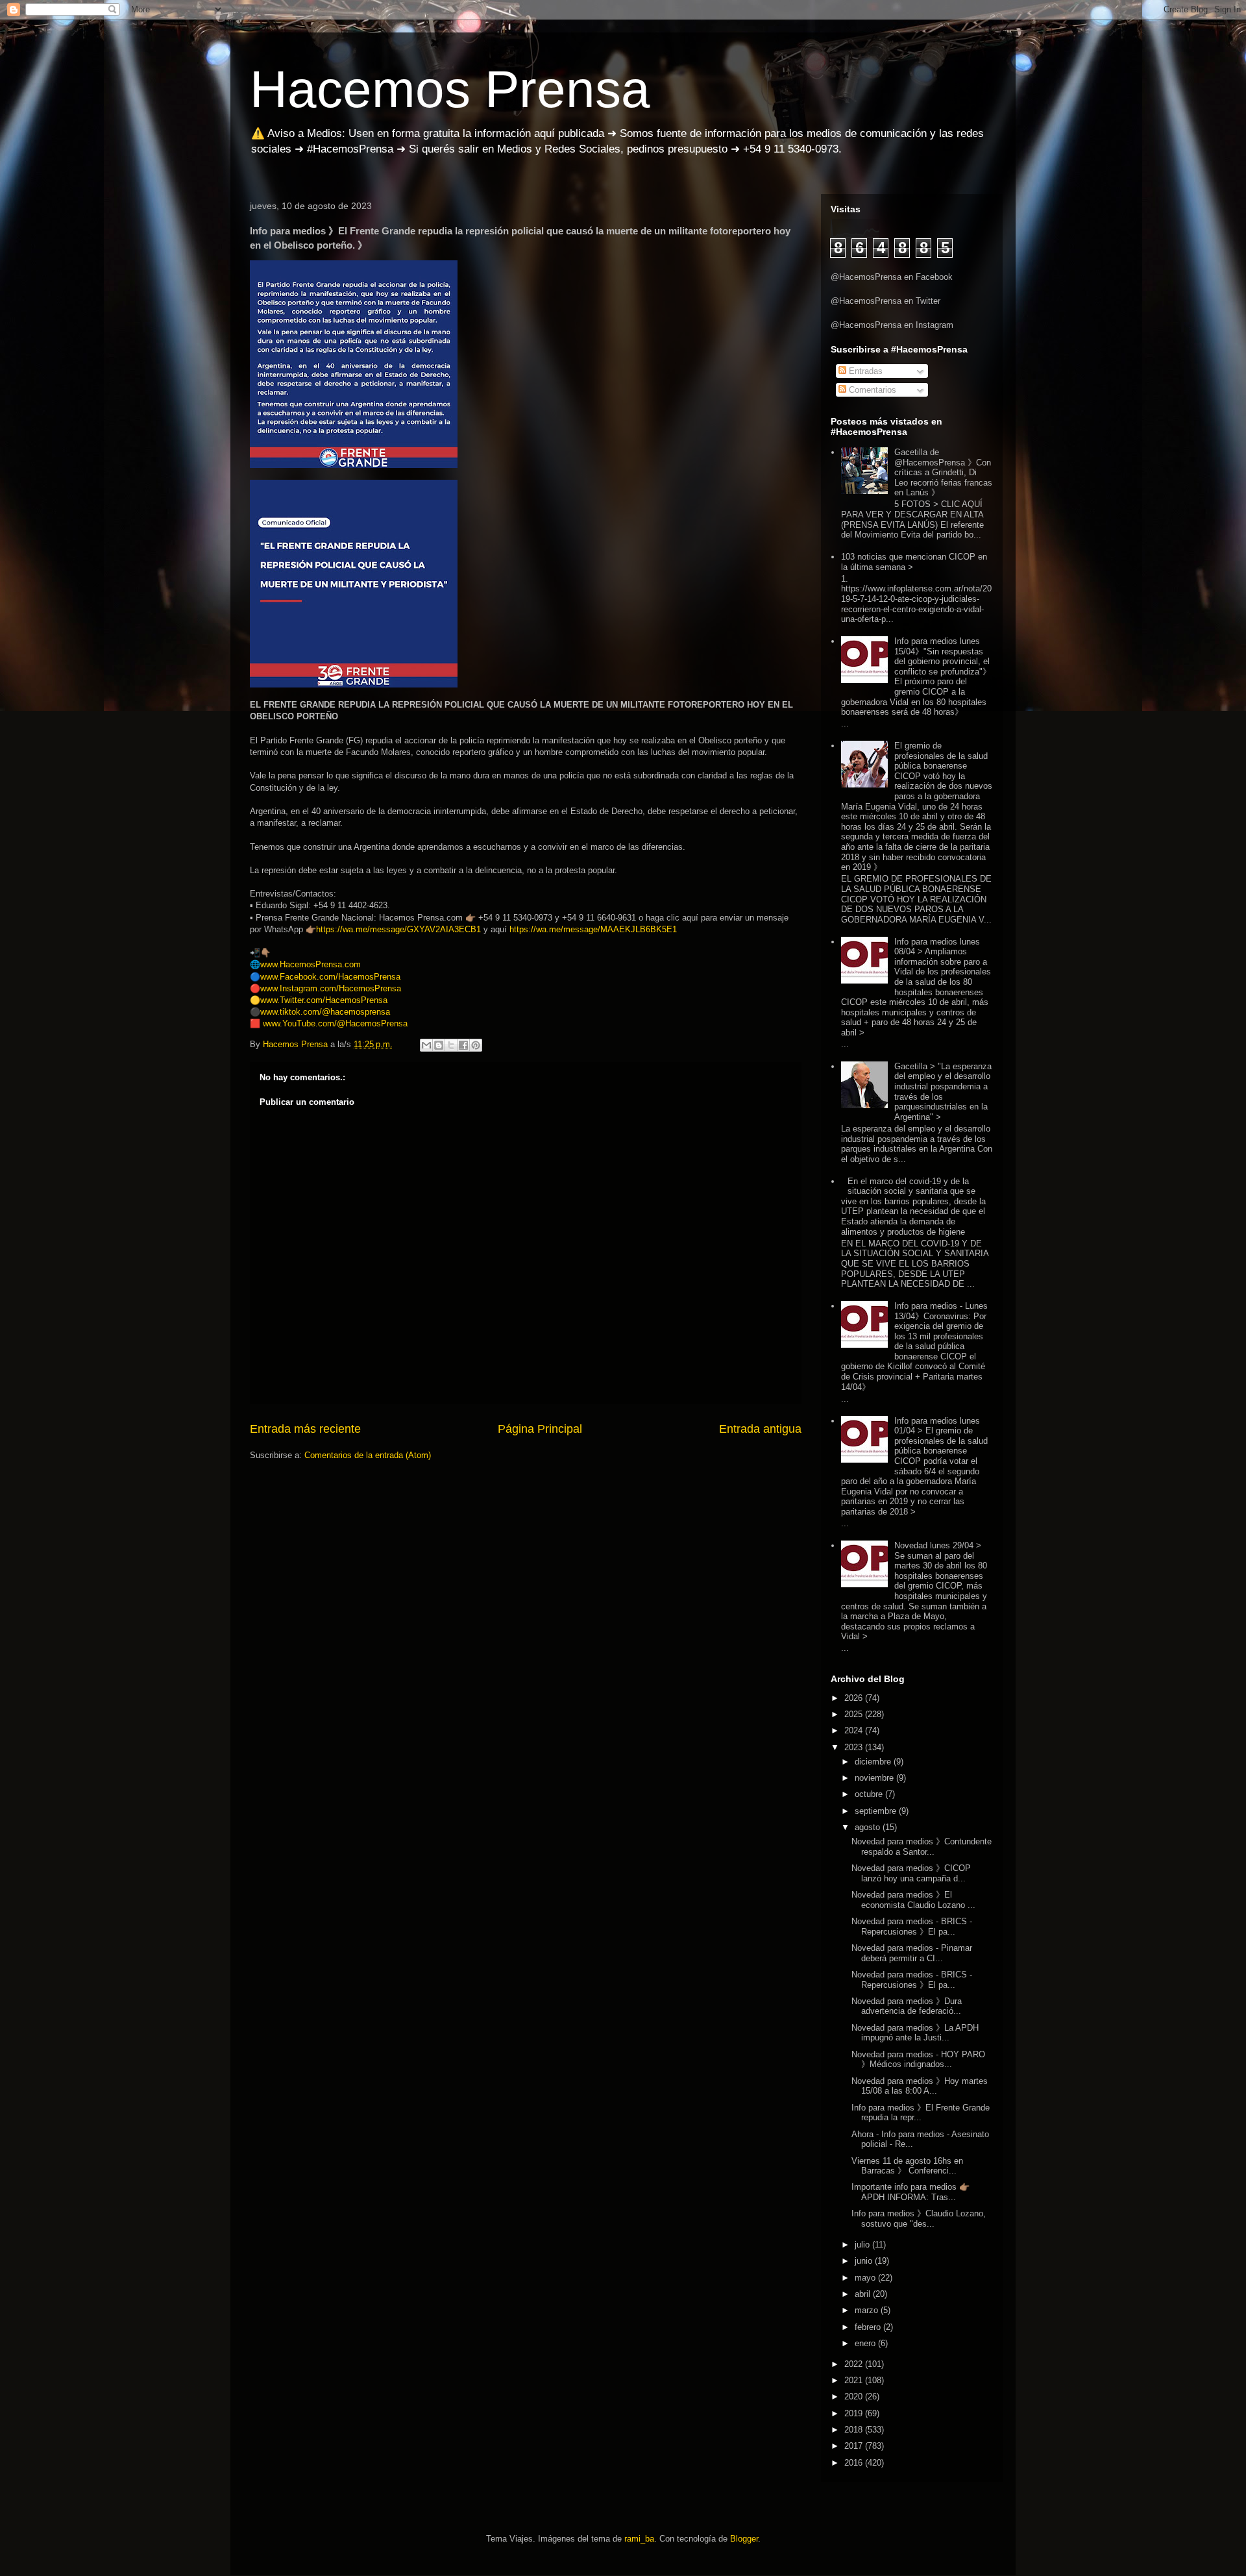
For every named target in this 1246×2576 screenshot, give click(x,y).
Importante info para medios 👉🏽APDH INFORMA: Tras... (910, 2192)
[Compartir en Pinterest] (476, 1045)
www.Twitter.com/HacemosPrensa (324, 1000)
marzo (868, 2310)
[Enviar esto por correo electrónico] (426, 1045)
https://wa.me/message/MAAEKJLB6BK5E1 (593, 929)
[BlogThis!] (439, 1045)
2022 (855, 2364)
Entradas (864, 371)
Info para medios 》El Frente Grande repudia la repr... (921, 2113)
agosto (869, 1827)
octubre (870, 1794)
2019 (855, 2413)
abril (864, 2294)
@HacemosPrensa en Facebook (892, 277)
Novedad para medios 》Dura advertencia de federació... (907, 2006)
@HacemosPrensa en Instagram (892, 325)
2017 (855, 2446)
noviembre (875, 1778)
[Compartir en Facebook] (463, 1045)
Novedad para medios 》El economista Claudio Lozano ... (913, 1900)
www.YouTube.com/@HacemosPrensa (335, 1023)
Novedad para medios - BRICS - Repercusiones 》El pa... (912, 1926)
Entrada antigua (760, 1429)
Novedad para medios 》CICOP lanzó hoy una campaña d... (911, 1873)
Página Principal (540, 1429)
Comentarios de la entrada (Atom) (368, 1455)
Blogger (744, 2539)
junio (865, 2261)
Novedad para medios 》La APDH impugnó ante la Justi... (915, 2033)
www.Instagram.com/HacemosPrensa (331, 988)
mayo (866, 2278)
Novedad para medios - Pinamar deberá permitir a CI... (912, 1953)
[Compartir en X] (451, 1045)
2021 (855, 2380)
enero (866, 2343)
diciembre (874, 1762)
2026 (855, 1698)
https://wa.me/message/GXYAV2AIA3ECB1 (398, 929)
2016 (855, 2463)
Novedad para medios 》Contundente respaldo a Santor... (922, 1847)
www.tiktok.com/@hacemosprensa (325, 1012)
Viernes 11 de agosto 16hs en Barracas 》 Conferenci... (907, 2166)
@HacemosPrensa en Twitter (886, 301)
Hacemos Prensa (450, 89)
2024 (855, 1730)
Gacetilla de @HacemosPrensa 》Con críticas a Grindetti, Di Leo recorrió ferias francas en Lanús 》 (943, 472)
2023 (855, 1747)
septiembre (877, 1811)
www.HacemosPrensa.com (311, 964)
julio (863, 2245)
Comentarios (871, 390)
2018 (855, 2430)
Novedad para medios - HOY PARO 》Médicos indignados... (918, 2060)
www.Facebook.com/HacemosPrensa (330, 977)
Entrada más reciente (305, 1429)
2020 (855, 2396)
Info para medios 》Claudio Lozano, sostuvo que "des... (919, 2219)
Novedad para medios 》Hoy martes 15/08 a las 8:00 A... (920, 2086)
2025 (855, 1714)
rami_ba (639, 2539)
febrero (869, 2327)
